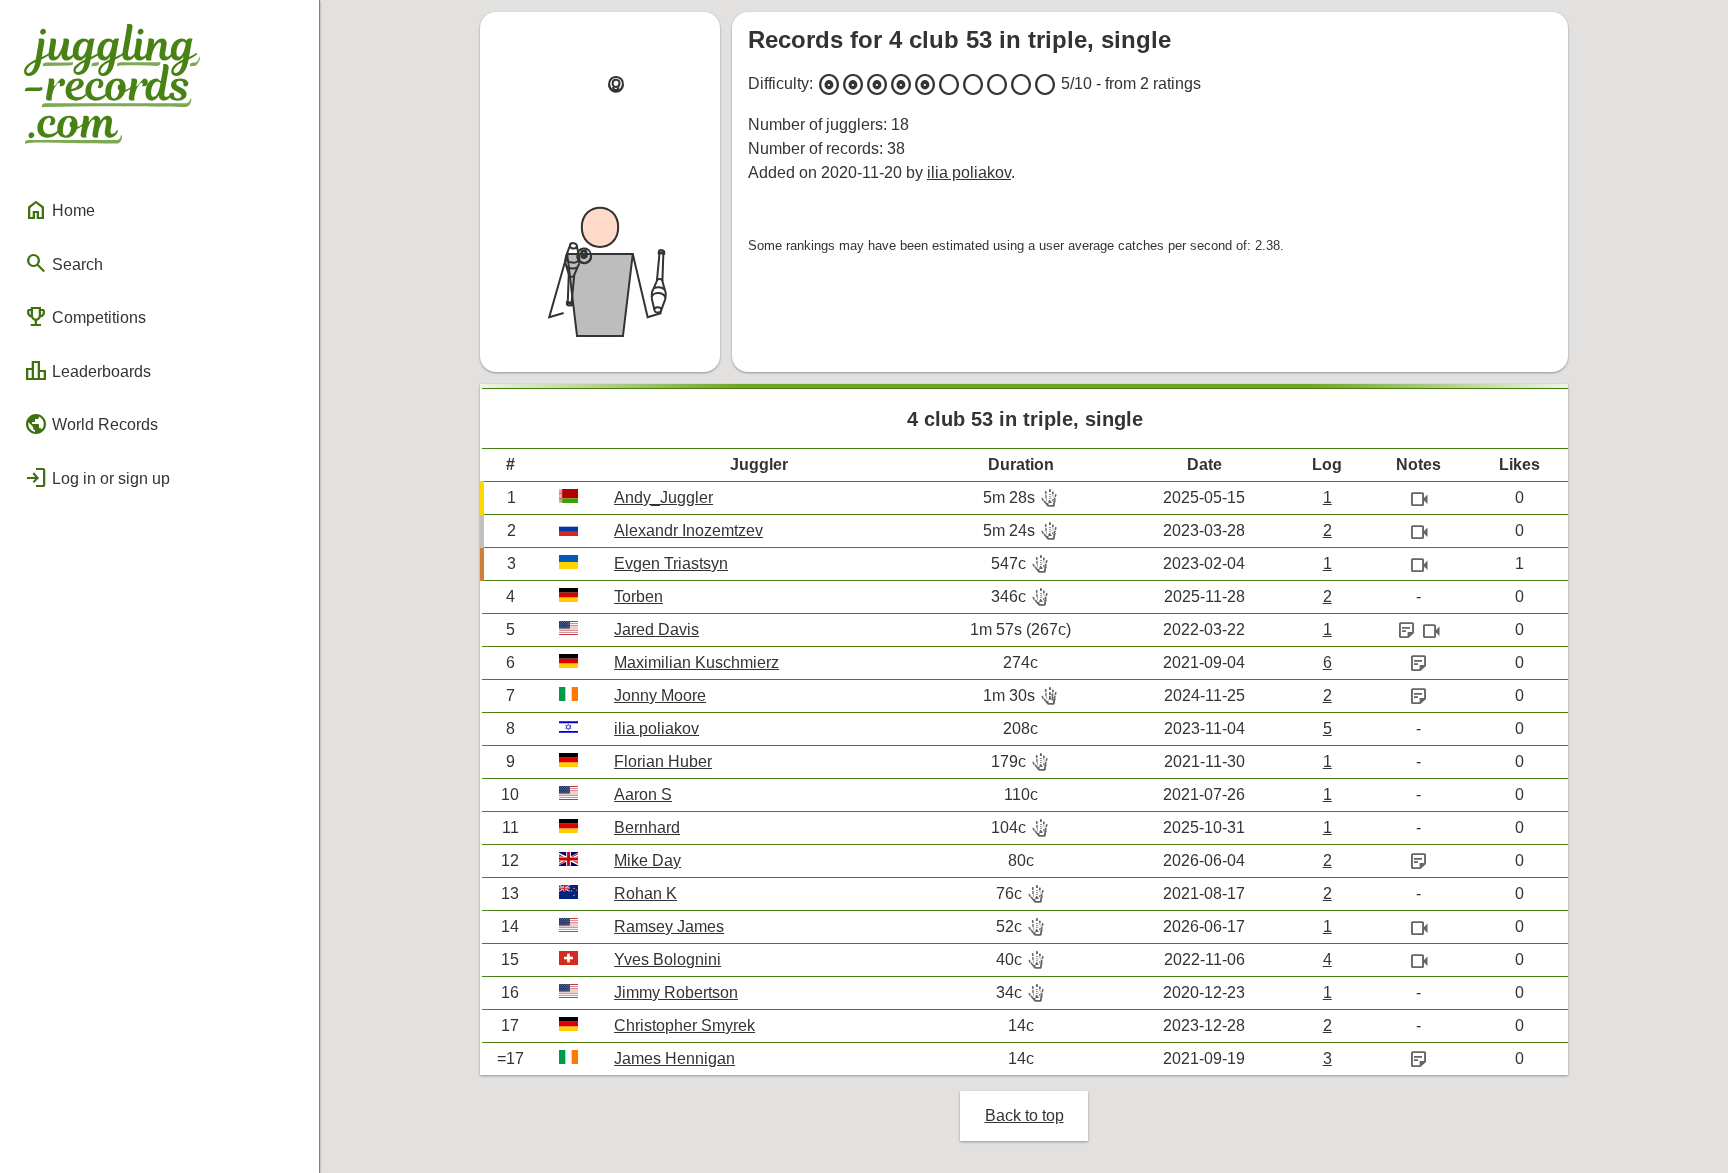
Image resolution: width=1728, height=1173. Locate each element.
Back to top (1024, 1115)
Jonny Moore (660, 695)
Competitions (85, 317)
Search (63, 263)
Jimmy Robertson (676, 992)
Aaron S (643, 794)
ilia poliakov (969, 172)
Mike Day (647, 860)
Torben (638, 596)
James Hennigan (674, 1058)
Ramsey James (669, 926)
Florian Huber (663, 761)
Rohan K (645, 893)
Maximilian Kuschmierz (696, 662)
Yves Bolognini (667, 959)
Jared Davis (656, 629)
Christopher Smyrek (684, 1025)
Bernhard (647, 827)
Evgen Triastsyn (671, 563)
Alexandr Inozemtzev (688, 530)
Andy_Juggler (663, 497)
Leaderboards (87, 371)
